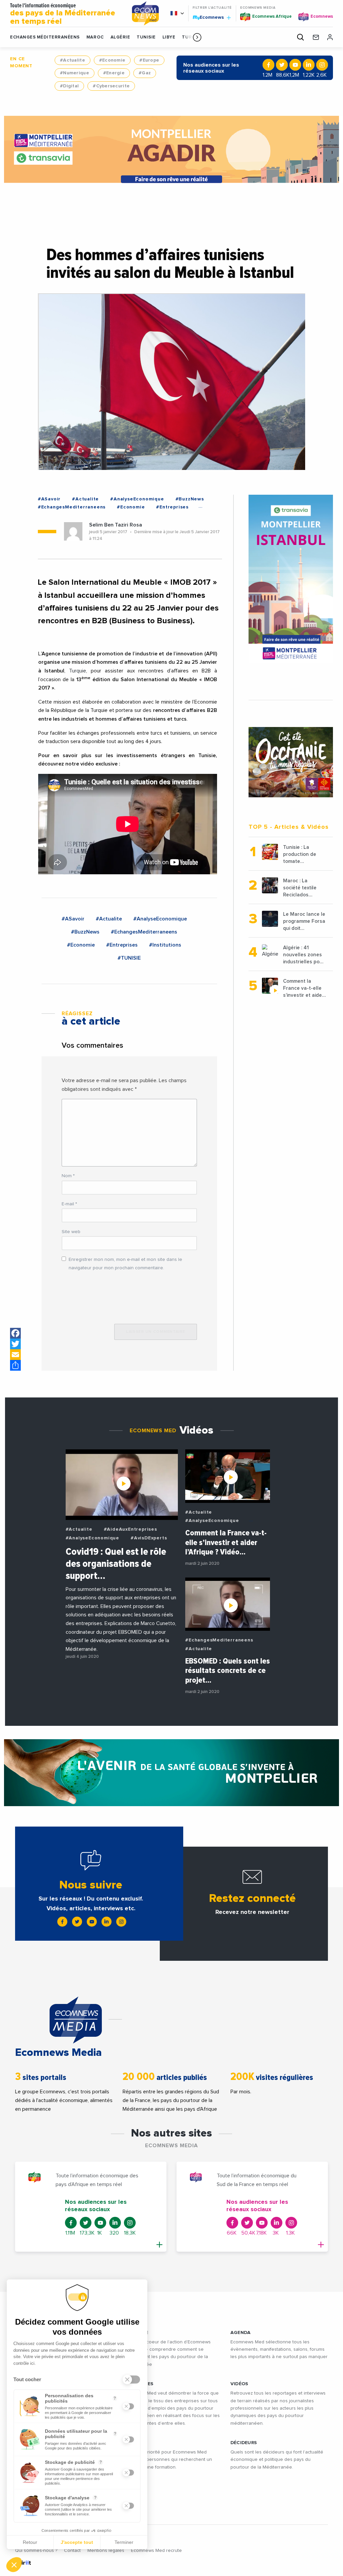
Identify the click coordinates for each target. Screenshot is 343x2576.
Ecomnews (209, 17)
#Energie (114, 73)
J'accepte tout (77, 2542)
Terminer (124, 2542)
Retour (30, 2542)
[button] (197, 37)
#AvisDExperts (149, 1538)
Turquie (78, 671)
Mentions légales (106, 2551)
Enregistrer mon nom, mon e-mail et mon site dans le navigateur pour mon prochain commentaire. (125, 1264)
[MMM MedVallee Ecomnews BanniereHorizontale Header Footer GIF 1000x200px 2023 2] (171, 1773)
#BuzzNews (190, 499)
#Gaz (145, 73)
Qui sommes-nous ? (36, 2551)
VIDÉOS (239, 2384)
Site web (71, 1232)
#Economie (112, 60)
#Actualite (73, 60)
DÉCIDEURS (244, 2443)
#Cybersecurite (111, 86)
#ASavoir (49, 499)
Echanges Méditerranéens (45, 37)
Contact (72, 2551)
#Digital (69, 86)
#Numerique (75, 73)
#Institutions (165, 945)
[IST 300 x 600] (291, 579)
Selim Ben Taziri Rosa (116, 525)
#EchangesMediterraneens (72, 507)
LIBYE (169, 37)
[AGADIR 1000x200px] (172, 149)
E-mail (69, 1204)
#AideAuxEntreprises (130, 1529)
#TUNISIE (129, 958)
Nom (68, 1176)
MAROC (95, 37)
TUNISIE (146, 37)
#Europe (149, 60)
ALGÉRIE (120, 37)
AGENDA (241, 2333)
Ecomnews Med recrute (156, 2551)
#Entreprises (172, 507)
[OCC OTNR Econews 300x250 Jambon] (291, 762)
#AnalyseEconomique (137, 499)
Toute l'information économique (63, 14)
